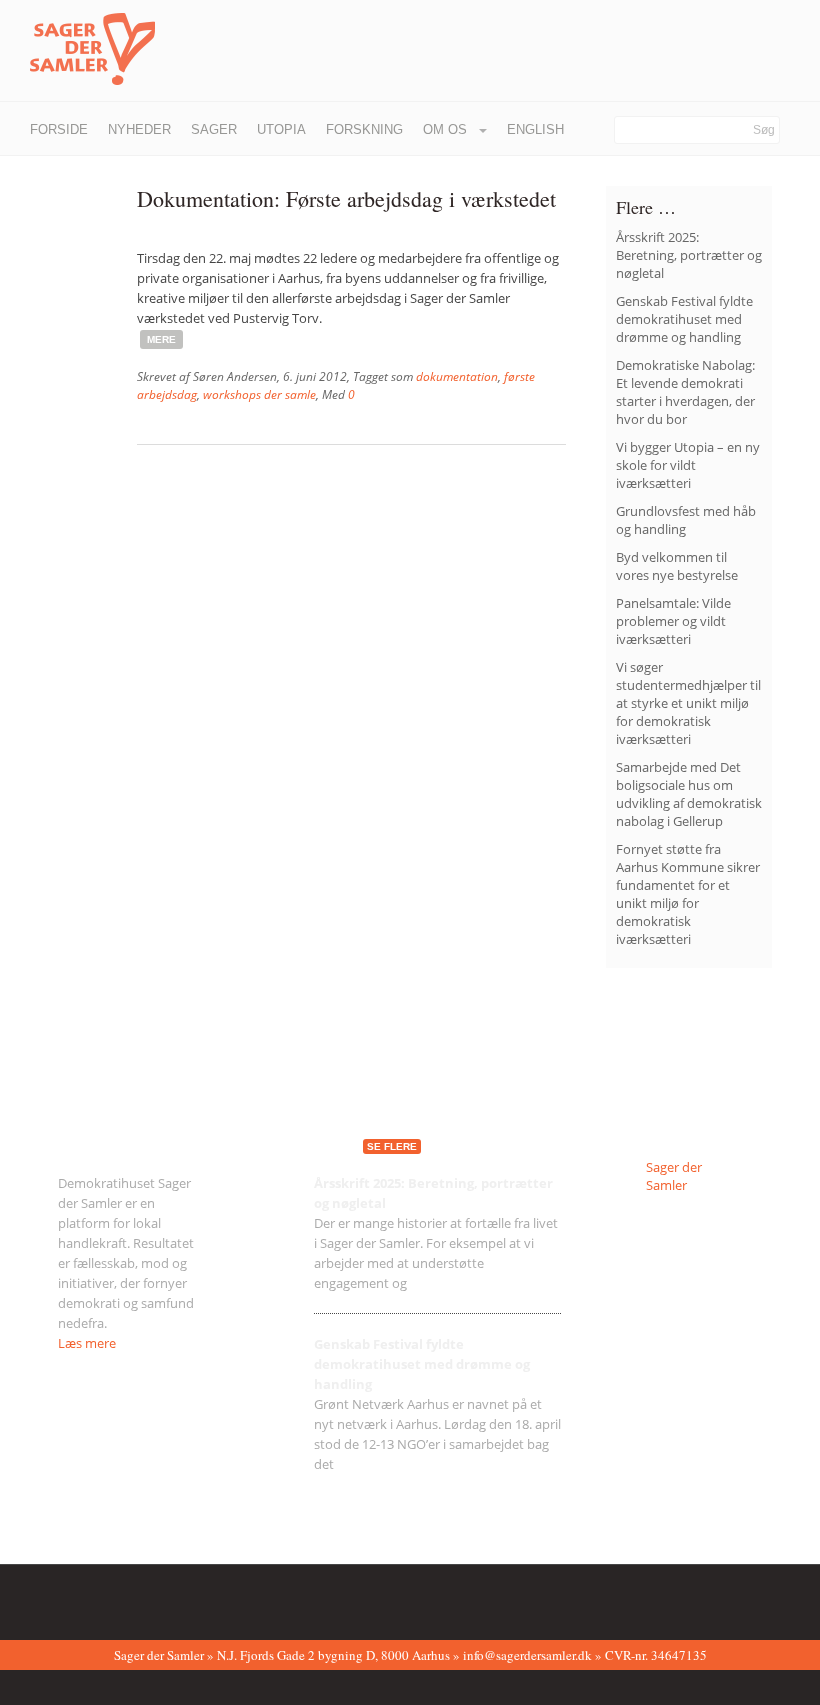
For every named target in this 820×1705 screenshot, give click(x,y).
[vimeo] (128, 1598)
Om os (447, 129)
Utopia (281, 129)
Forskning (364, 129)
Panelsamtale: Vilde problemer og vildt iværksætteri (673, 621)
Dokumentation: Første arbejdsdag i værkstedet (346, 198)
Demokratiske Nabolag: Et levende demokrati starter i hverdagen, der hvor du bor (685, 392)
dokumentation (457, 376)
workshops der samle (259, 394)
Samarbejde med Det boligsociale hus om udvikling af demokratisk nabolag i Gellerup (689, 794)
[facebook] (66, 1598)
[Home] (77, 50)
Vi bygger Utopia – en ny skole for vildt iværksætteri (688, 465)
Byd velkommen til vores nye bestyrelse (677, 566)
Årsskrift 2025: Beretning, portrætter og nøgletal (689, 255)
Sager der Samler (674, 1176)
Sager (214, 129)
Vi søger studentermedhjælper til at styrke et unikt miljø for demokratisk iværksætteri (688, 703)
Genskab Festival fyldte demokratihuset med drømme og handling (684, 319)
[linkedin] (159, 1598)
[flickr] (97, 1598)
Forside (59, 129)
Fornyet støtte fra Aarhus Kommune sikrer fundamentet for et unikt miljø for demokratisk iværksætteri (688, 894)
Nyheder (139, 129)
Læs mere (87, 1343)
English (535, 129)
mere (161, 339)
